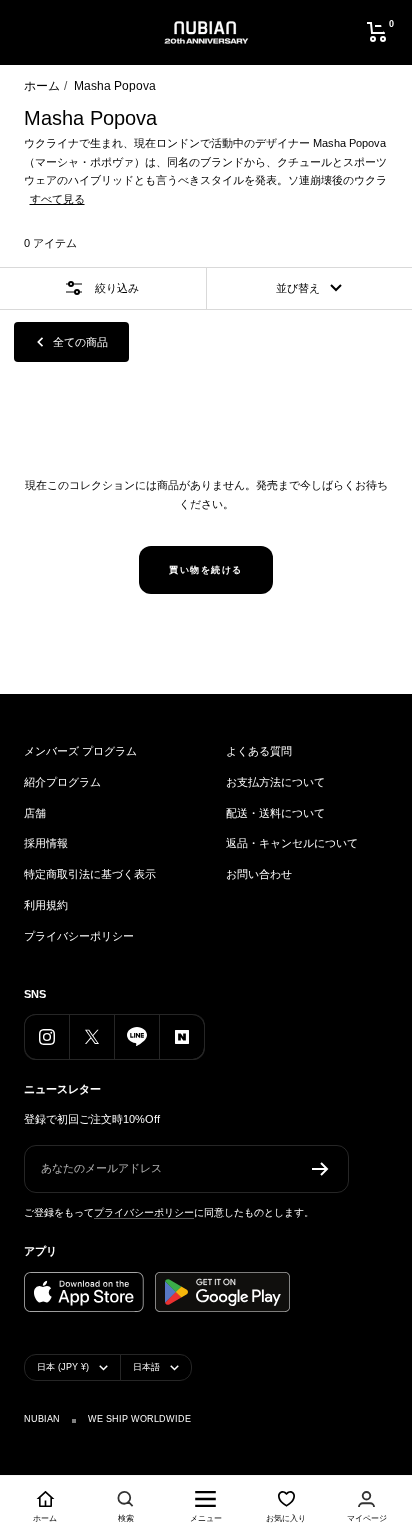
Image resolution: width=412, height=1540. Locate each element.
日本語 (146, 1367)
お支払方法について (275, 782)
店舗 (35, 813)
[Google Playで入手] (222, 1292)
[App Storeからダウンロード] (84, 1292)
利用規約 (46, 905)
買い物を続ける (206, 570)
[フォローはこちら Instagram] (46, 1036)
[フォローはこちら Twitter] (91, 1036)
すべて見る (57, 199)
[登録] (320, 1169)
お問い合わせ (259, 874)
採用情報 (46, 843)
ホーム (42, 86)
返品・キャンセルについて (292, 843)
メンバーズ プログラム (80, 751)
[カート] (377, 32)
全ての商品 (80, 342)
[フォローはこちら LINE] (136, 1036)
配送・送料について (275, 813)
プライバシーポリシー (79, 936)
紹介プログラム (62, 782)
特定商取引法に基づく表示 (90, 874)
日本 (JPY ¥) (63, 1367)
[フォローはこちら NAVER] (181, 1036)
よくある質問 (259, 751)
